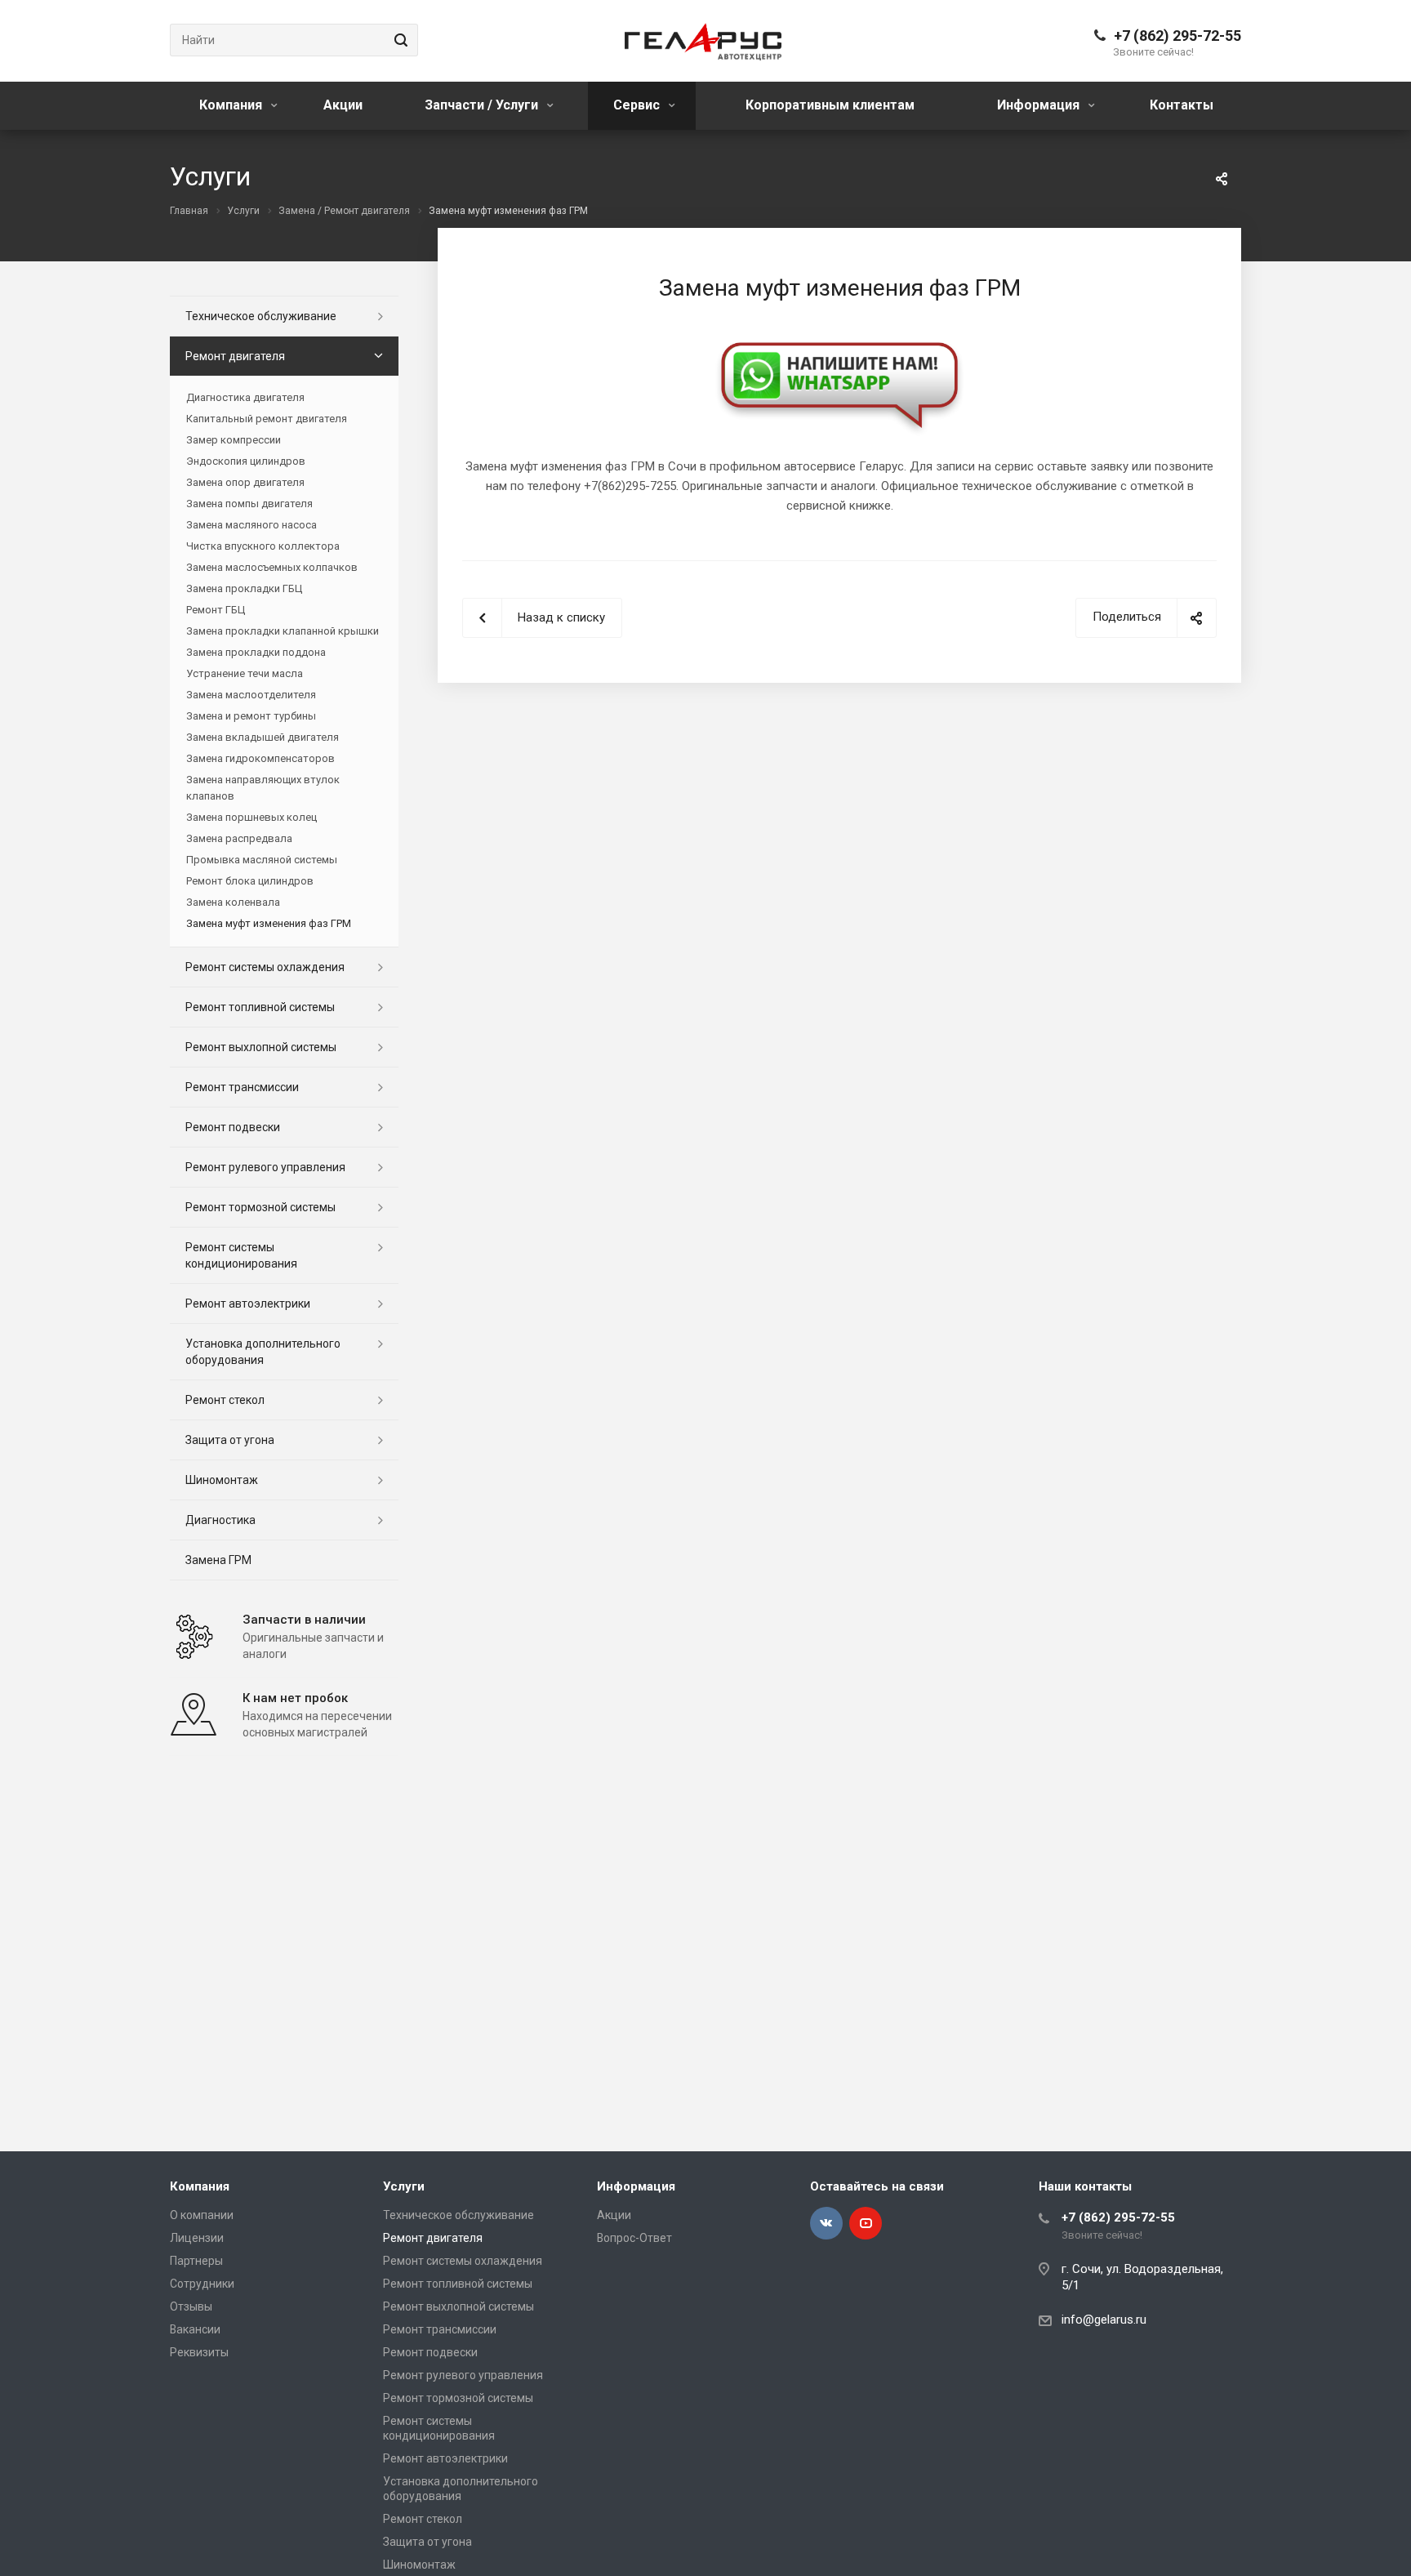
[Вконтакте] (826, 2223)
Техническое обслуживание (261, 316)
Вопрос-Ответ (634, 2238)
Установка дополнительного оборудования (263, 1352)
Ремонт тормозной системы (260, 1207)
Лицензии (197, 2238)
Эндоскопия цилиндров (246, 461)
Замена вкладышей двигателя (263, 737)
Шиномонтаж (222, 1480)
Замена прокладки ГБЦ (244, 588)
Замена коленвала (233, 902)
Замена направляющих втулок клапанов (263, 788)
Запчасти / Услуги (483, 105)
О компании (202, 2215)
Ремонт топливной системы (260, 1007)
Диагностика (220, 1520)
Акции (343, 105)
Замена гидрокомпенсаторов (260, 758)
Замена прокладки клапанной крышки (283, 631)
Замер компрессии (234, 440)
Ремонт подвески (233, 1127)
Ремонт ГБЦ (216, 610)
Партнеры (196, 2261)
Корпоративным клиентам (830, 105)
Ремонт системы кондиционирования (241, 1255)
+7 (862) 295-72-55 (1177, 36)
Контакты (1182, 105)
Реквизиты (199, 2352)
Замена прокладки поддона (256, 652)
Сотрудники (202, 2284)
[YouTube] (866, 2223)
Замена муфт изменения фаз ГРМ (269, 923)
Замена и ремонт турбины (251, 716)
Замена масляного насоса (251, 525)
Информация (1040, 105)
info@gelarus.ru (1104, 2320)
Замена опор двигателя (245, 482)
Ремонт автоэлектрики (248, 1304)
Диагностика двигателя (245, 397)
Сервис (638, 105)
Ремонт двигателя (235, 356)
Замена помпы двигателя (249, 504)
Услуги (404, 2186)
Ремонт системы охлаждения (265, 967)
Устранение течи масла (245, 673)
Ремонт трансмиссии (242, 1087)
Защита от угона (230, 1440)
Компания (232, 105)
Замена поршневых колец (251, 817)
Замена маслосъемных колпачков (272, 567)
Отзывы (191, 2306)
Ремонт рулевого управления (265, 1167)
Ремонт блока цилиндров (250, 881)
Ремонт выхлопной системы (261, 1047)
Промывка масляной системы (262, 860)
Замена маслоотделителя (251, 695)
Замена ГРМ (218, 1560)
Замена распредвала (239, 838)
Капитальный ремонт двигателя (267, 419)
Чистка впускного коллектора (263, 546)
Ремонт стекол (225, 1400)
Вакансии (195, 2329)
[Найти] (398, 40)
